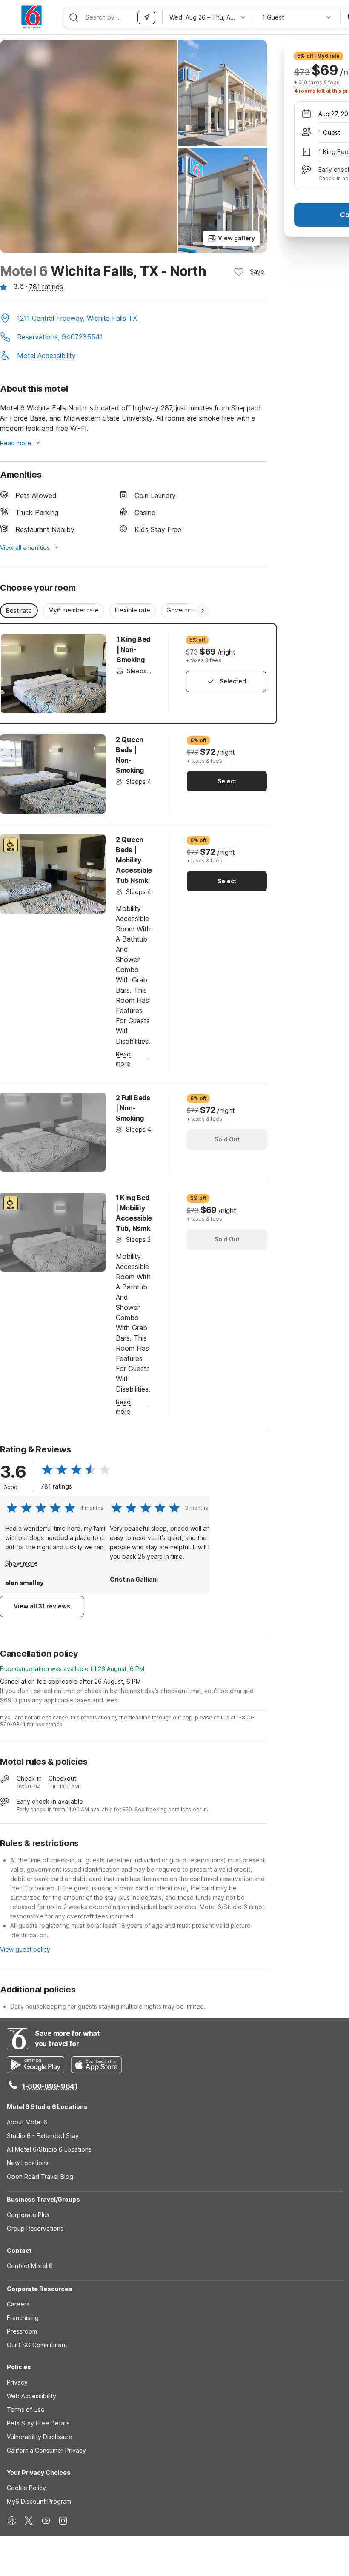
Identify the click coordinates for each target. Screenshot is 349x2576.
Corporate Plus (28, 2215)
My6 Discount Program (39, 2501)
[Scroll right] (203, 611)
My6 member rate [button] (74, 610)
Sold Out (227, 1139)
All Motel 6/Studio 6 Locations (49, 2149)
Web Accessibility (31, 2396)
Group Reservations (35, 2228)
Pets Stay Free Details (38, 2423)
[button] (133, 319)
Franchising (23, 2318)
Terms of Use (26, 2409)
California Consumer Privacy (46, 2450)
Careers (18, 2304)
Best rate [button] (19, 611)
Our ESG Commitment (37, 2345)
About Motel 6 (27, 2122)
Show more (21, 1563)
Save (257, 272)
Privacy (17, 2382)
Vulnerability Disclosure (40, 2437)
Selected (233, 681)
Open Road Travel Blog (40, 2176)
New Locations (28, 2163)
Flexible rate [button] (133, 610)
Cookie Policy (26, 2488)
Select (227, 781)
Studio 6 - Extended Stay (43, 2136)
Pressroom (22, 2331)
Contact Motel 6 (30, 2266)
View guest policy (25, 1949)
